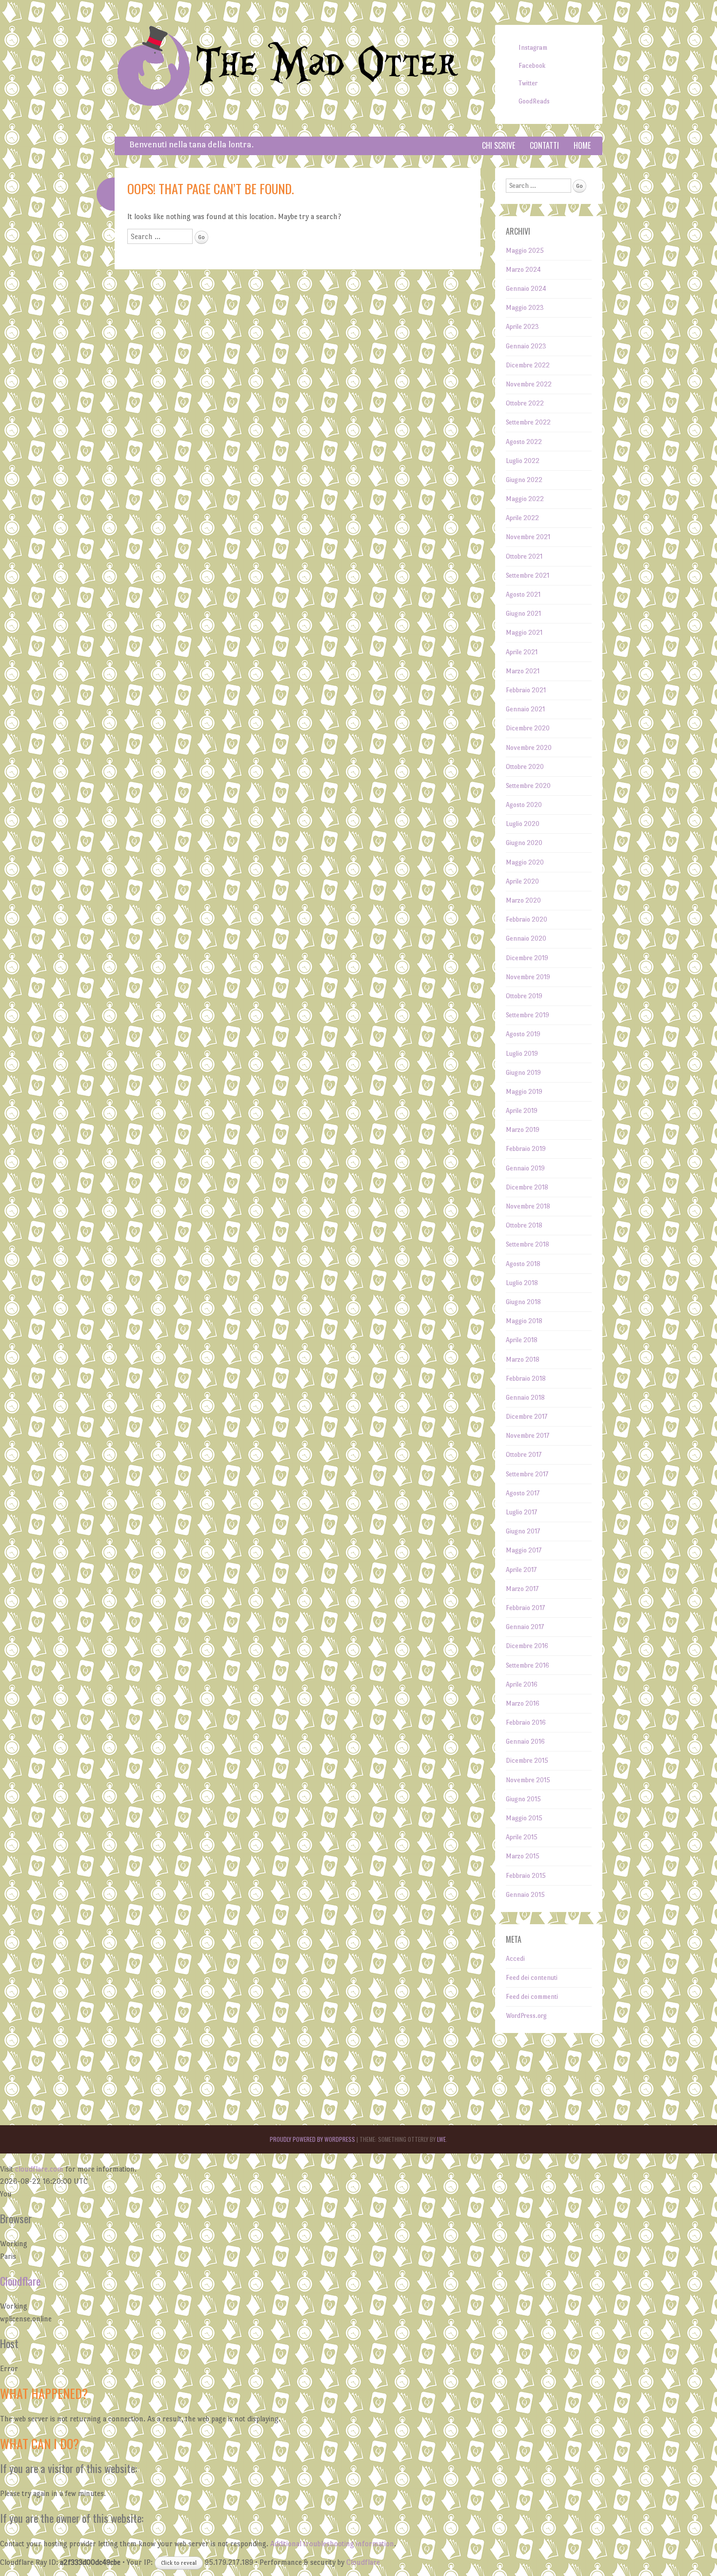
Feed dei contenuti (532, 1978)
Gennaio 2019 (525, 1168)
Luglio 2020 (523, 824)
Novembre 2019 (528, 977)
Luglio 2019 (522, 1054)
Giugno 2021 (523, 614)
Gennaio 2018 (525, 1398)
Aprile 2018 (522, 1340)
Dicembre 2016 (527, 1646)
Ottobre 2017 (524, 1455)
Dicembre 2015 (527, 1761)
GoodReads (534, 101)
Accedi (515, 1959)
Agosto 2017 (523, 1493)
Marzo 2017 (522, 1589)
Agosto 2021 (523, 594)
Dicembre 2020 (528, 728)
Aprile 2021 (522, 652)
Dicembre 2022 (528, 365)
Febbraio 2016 (526, 1722)
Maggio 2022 (525, 499)
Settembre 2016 (528, 1665)
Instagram (533, 48)
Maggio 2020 (525, 862)
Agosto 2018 (523, 1264)
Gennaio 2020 (526, 938)
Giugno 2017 (523, 1531)
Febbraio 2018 (526, 1379)
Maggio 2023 (525, 308)
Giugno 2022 (524, 480)
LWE (441, 2139)
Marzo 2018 (523, 1359)
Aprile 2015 (522, 1837)
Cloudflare (20, 2281)
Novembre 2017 (528, 1436)
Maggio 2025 (525, 251)
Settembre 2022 (528, 422)
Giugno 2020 (524, 843)
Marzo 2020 (523, 900)
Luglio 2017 (521, 1512)
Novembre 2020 (529, 748)
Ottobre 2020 (525, 767)
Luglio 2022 (523, 461)
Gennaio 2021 (525, 709)
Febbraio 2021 (526, 690)
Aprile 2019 (522, 1111)
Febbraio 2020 (527, 919)
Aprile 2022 (522, 518)
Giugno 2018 (523, 1302)
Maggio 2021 (524, 633)
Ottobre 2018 (524, 1225)
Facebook (532, 66)
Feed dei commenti (532, 1997)
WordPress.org (526, 2016)
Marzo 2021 (523, 671)
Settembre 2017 (527, 1474)
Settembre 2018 (528, 1244)
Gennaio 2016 (525, 1741)
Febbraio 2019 (526, 1149)
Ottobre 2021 (524, 556)
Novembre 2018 (528, 1206)
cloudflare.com (39, 2169)
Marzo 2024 (523, 270)
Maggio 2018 (524, 1321)
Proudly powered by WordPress (312, 2139)
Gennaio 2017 (525, 1627)
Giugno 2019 (523, 1073)
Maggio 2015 (524, 1818)
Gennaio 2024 (526, 289)
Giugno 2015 (523, 1799)
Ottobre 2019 (524, 996)
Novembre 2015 (528, 1780)
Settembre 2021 (528, 575)
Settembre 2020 (528, 786)
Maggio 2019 (524, 1092)
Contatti (544, 145)
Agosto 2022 (524, 442)
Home (582, 145)
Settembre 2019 (528, 1015)
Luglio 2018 (522, 1283)
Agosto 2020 (524, 805)
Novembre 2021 (528, 537)
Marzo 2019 (523, 1130)
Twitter (528, 83)
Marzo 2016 (523, 1703)
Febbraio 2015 (526, 1876)
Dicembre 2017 (527, 1417)
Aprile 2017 (521, 1570)
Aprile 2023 (522, 327)
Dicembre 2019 (527, 958)
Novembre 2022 (529, 384)
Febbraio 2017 (525, 1608)
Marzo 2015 (523, 1856)
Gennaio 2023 (526, 346)
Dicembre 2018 (527, 1187)
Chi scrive (498, 145)
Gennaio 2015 (525, 1895)
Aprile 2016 (522, 1684)
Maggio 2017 (524, 1550)
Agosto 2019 (523, 1034)
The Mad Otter (327, 65)
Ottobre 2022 (525, 403)
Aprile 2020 (522, 881)
